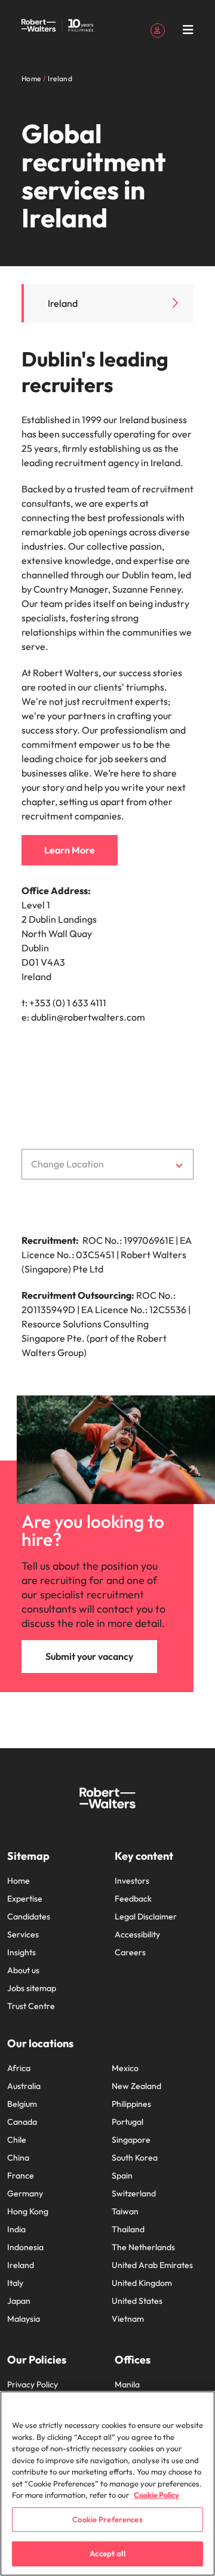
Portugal (128, 2122)
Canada (22, 2122)
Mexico (125, 2068)
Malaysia (24, 2319)
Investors (132, 1881)
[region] (107, 2483)
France (21, 2176)
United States (137, 2301)
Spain (122, 2176)
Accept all (107, 2553)
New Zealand (136, 2086)
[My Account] (158, 29)
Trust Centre (31, 2006)
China (18, 2158)
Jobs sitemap (32, 1988)
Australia (24, 2086)
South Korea (135, 2158)
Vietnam (128, 2319)
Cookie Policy (156, 2495)
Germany (25, 2193)
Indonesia (25, 2247)
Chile (17, 2140)
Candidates (29, 1916)
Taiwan (125, 2211)
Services (23, 1934)
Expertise (25, 1899)
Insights (21, 1952)
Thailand (128, 2229)
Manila (127, 2384)
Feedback (133, 1899)
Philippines (131, 2104)
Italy (15, 2283)
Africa (19, 2068)
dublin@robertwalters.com (88, 1017)
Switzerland (134, 2193)
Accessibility (137, 1934)
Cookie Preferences (107, 2519)
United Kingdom (142, 2283)
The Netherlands (143, 2247)
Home (19, 1881)
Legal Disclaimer (146, 1916)
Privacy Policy (33, 2384)
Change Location (67, 1164)
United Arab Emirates (152, 2265)
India (16, 2229)
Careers (130, 1952)
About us (23, 1970)
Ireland (63, 303)
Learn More (70, 850)
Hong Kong (28, 2211)
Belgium (22, 2104)
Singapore (131, 2140)
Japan (19, 2301)
